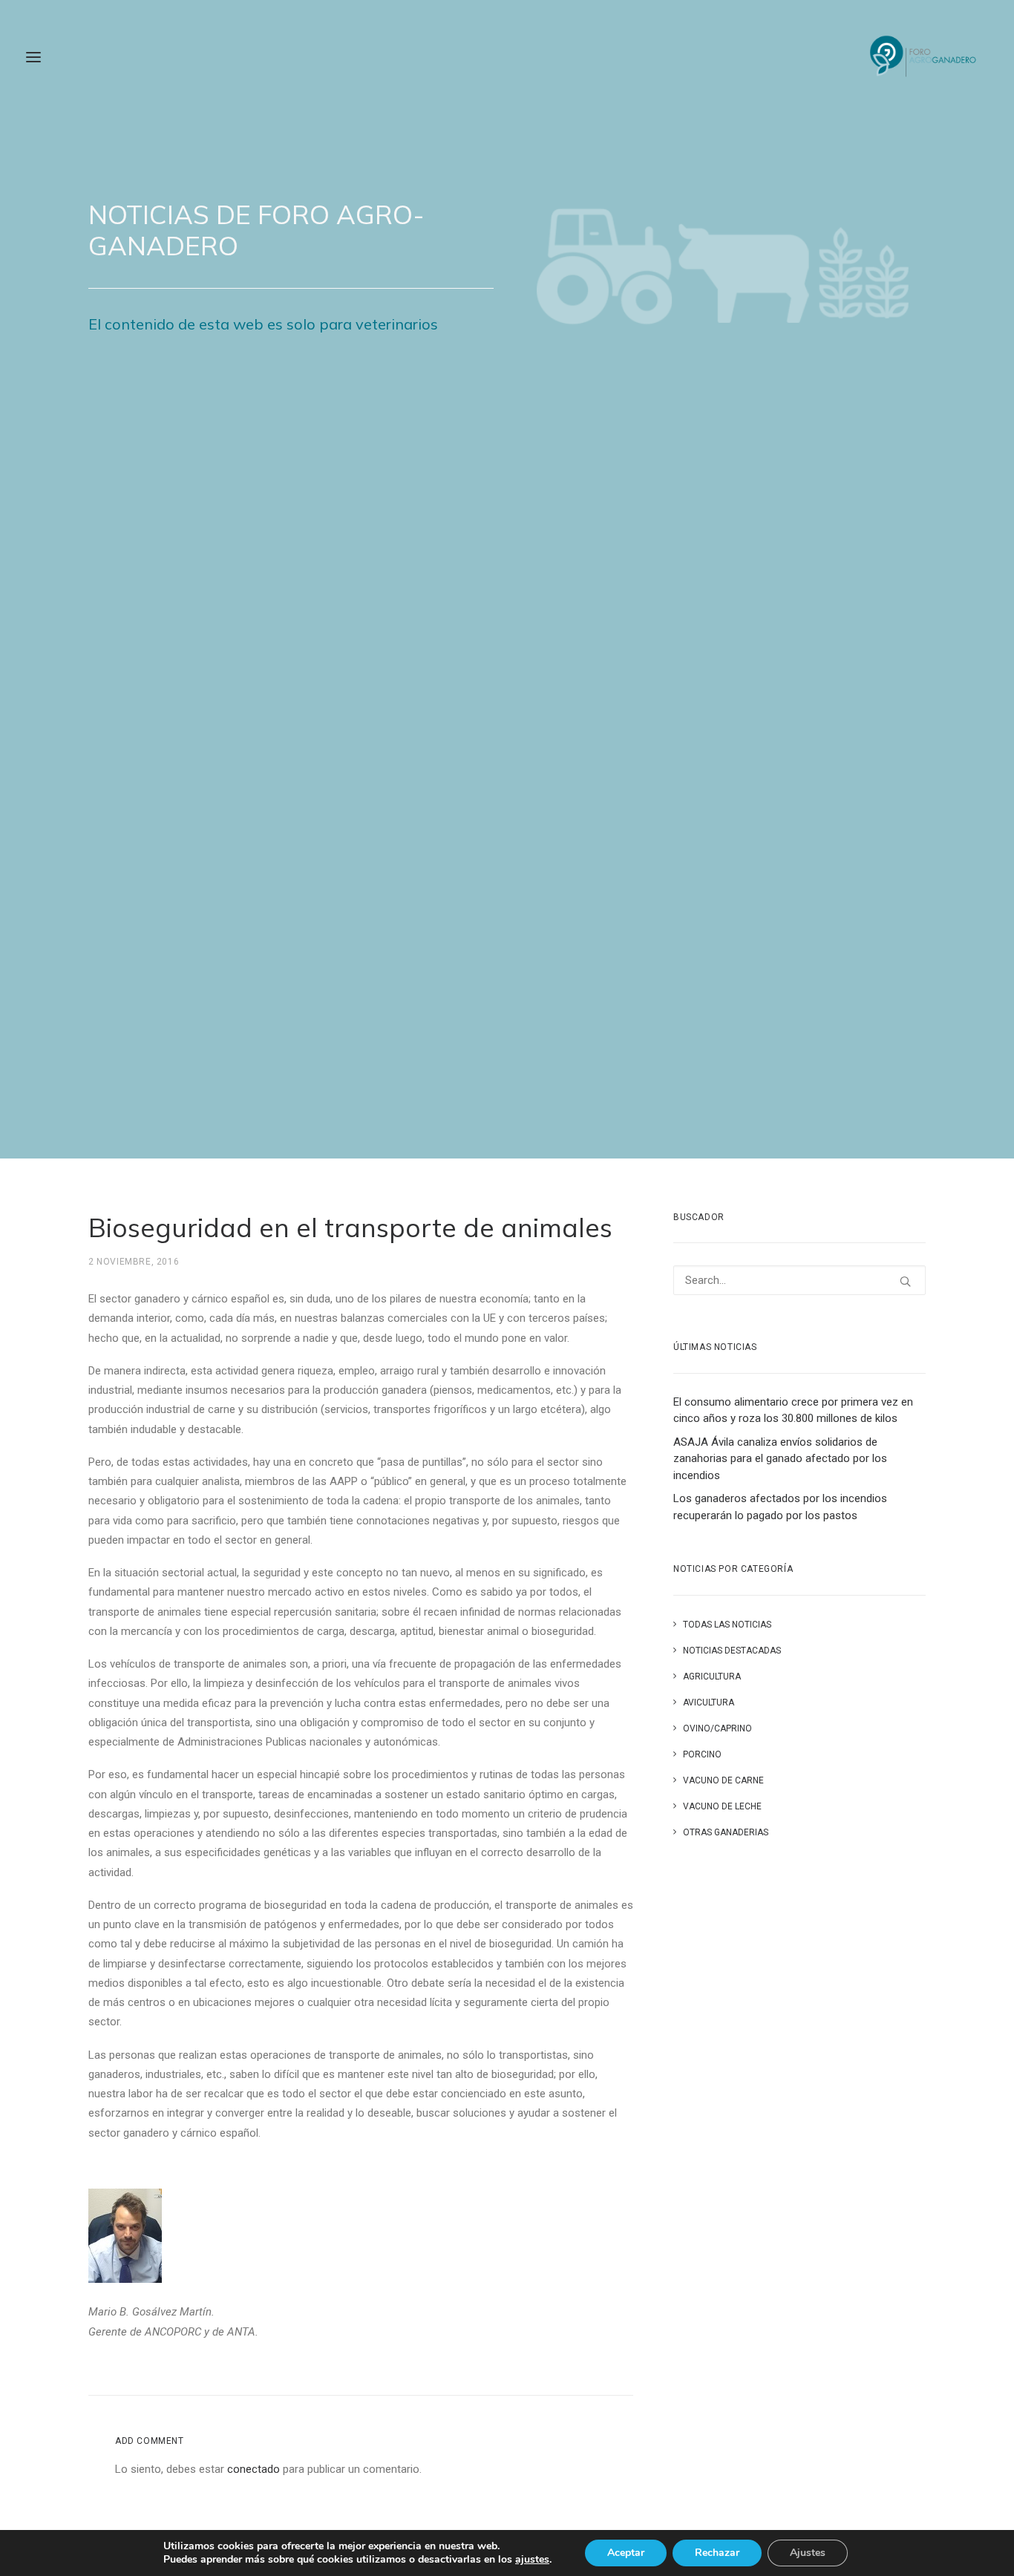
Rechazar (717, 2553)
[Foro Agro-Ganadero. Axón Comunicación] (924, 57)
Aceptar (626, 2553)
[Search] (799, 1280)
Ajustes (808, 2553)
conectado (253, 2469)
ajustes (532, 2560)
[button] (905, 1281)
